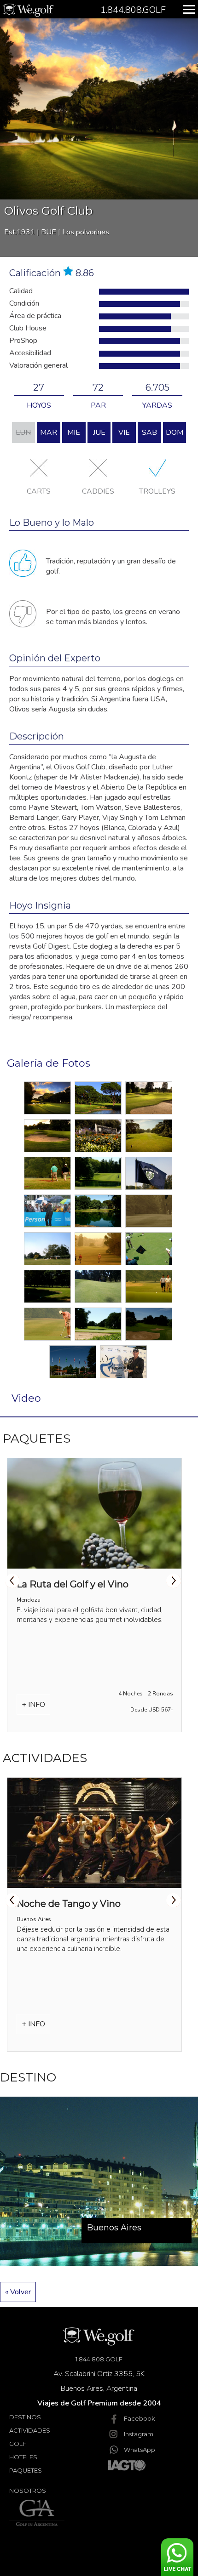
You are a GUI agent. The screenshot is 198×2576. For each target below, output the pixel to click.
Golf (18, 2444)
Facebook (140, 2418)
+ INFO (33, 1705)
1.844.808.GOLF (99, 2359)
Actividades (30, 2430)
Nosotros (28, 2491)
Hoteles (23, 2457)
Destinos (25, 2417)
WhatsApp (140, 2450)
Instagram (139, 2434)
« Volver (18, 2292)
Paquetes (26, 2470)
